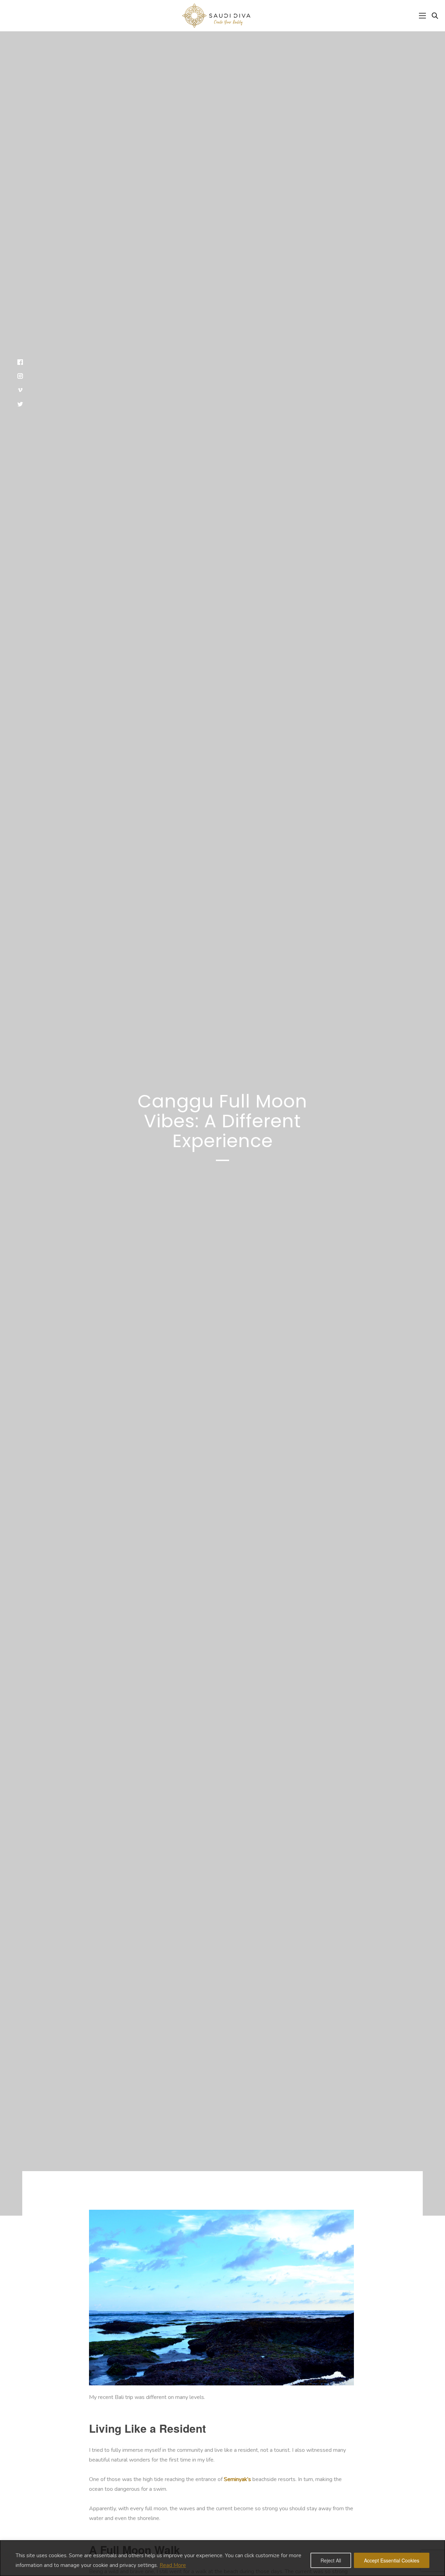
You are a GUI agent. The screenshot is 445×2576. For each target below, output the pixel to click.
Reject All (331, 2560)
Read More (173, 2565)
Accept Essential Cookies (392, 2560)
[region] (222, 2558)
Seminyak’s (237, 2479)
